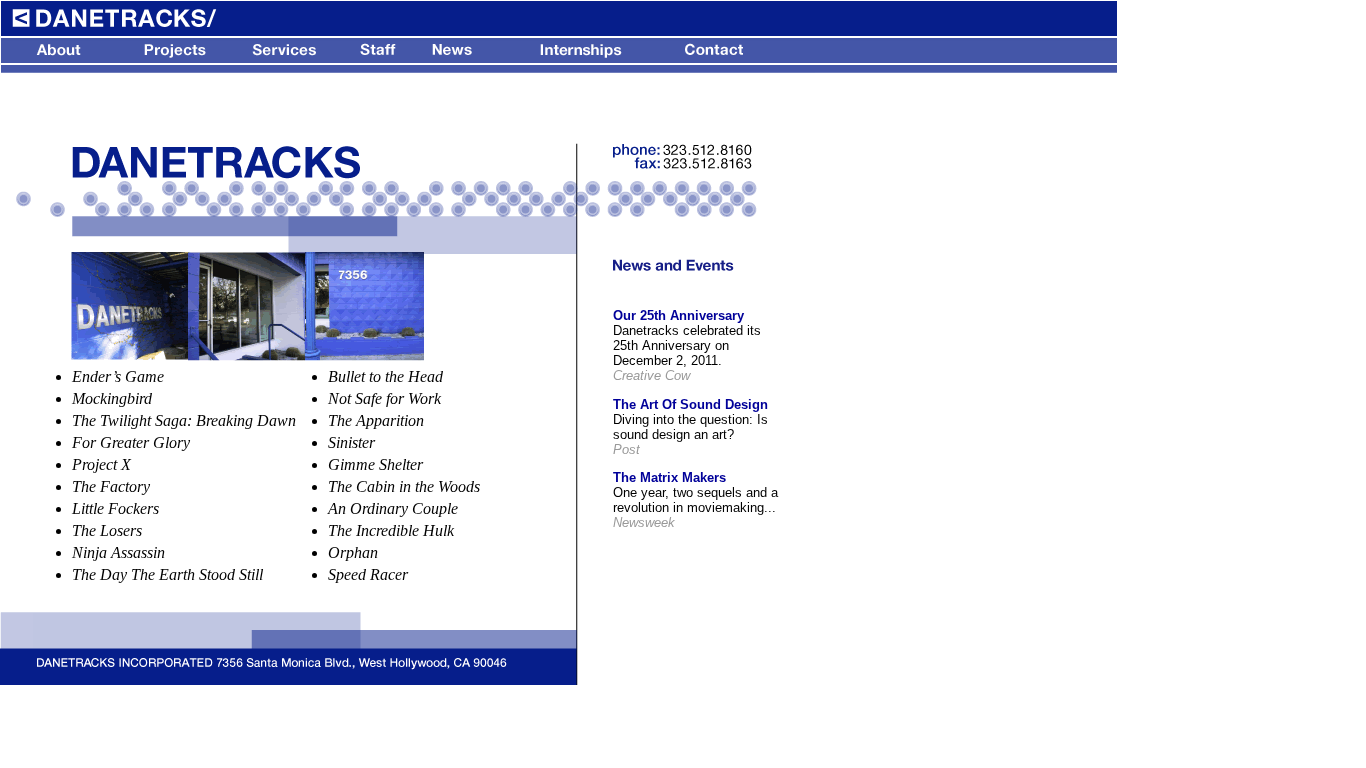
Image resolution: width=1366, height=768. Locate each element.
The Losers (107, 530)
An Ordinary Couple (393, 508)
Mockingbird (112, 398)
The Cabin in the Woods (404, 486)
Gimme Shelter (375, 464)
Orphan (353, 552)
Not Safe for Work (384, 398)
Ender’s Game (118, 376)
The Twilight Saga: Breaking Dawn (184, 420)
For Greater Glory (131, 442)
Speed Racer (368, 574)
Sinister (351, 442)
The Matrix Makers (669, 477)
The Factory (111, 486)
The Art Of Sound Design (690, 404)
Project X (101, 464)
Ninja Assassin (118, 552)
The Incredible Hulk (391, 530)
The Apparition (376, 420)
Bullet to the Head (385, 376)
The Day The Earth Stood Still (167, 574)
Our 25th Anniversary (678, 315)
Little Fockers (115, 508)
